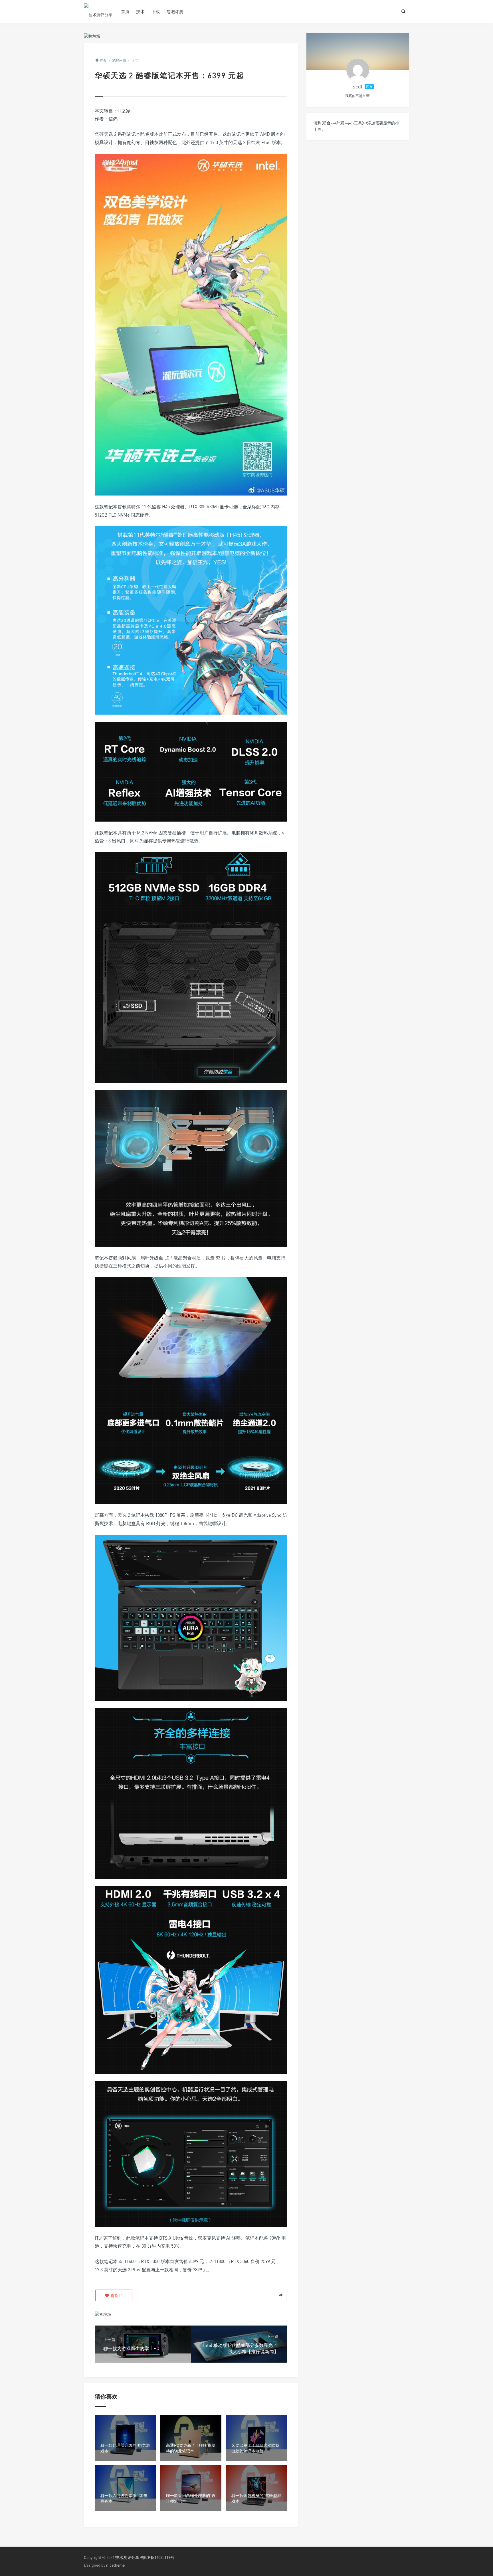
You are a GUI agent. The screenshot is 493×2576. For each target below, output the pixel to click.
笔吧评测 (175, 11)
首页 (125, 11)
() (117, 2295)
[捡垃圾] (92, 36)
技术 (140, 11)
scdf (358, 86)
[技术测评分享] (98, 11)
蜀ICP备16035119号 (157, 2557)
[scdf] (358, 70)
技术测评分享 (127, 2557)
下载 (155, 11)
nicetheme (115, 2565)
